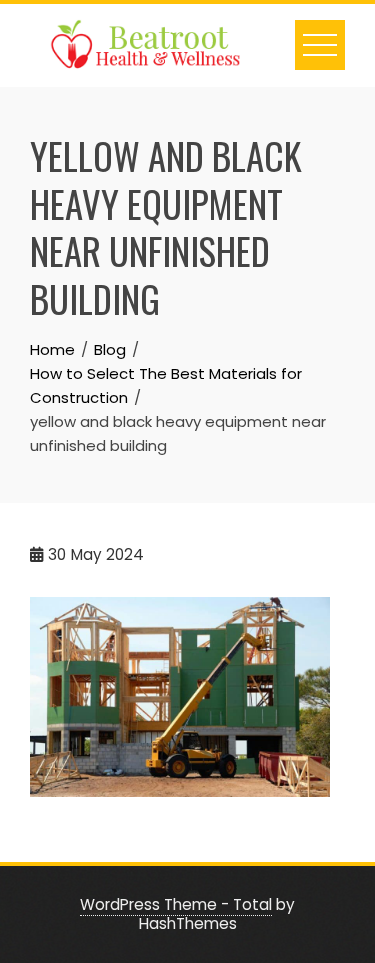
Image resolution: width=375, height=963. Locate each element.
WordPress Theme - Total (176, 904)
